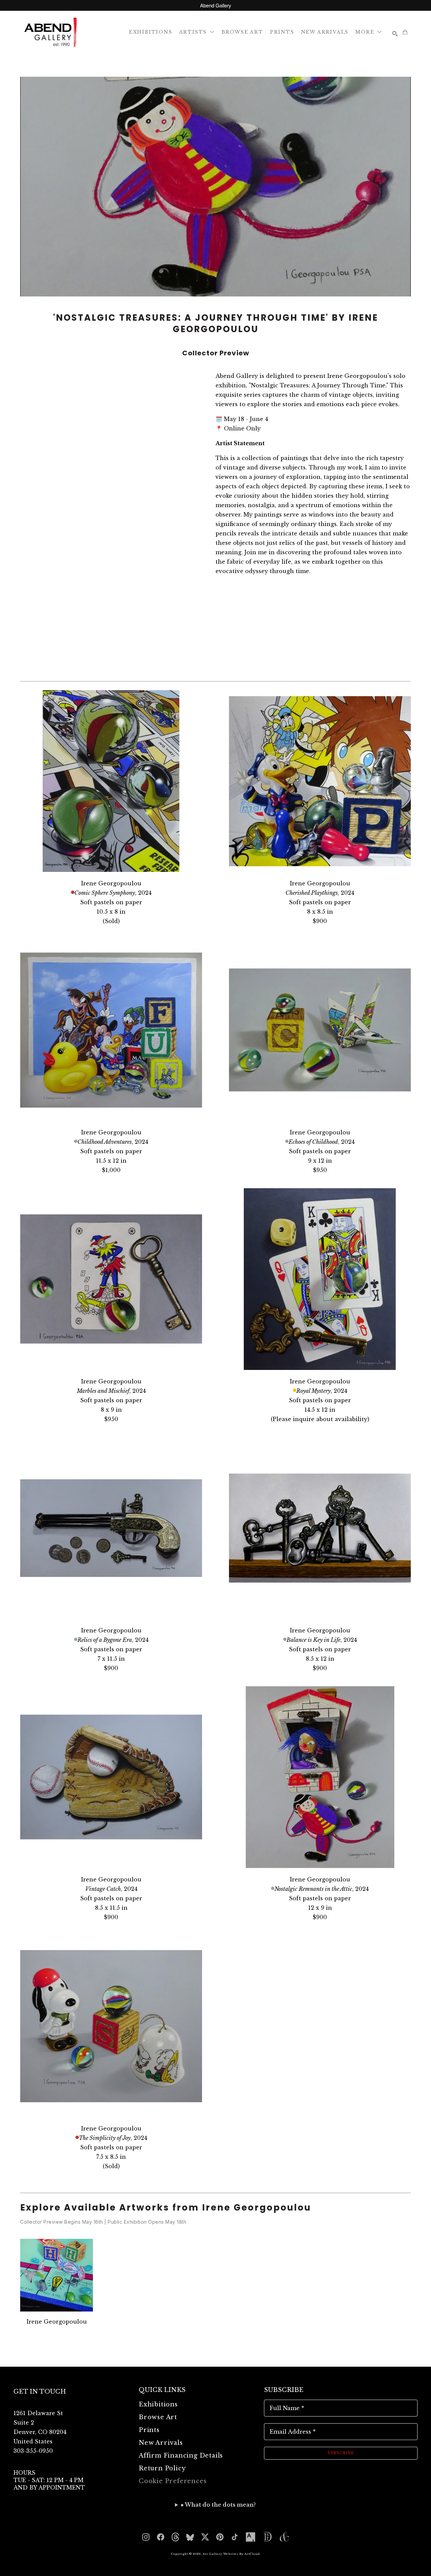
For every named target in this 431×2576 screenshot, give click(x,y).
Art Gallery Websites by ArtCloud (231, 2554)
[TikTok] (235, 2537)
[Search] (395, 34)
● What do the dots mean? (218, 2505)
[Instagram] (146, 2537)
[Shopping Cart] (405, 32)
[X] (205, 2537)
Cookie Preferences (173, 2481)
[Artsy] (251, 2537)
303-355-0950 (33, 2451)
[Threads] (175, 2537)
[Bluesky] (190, 2537)
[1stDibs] (267, 2537)
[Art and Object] (284, 2537)
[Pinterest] (220, 2537)
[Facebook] (161, 2537)
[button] (197, 32)
